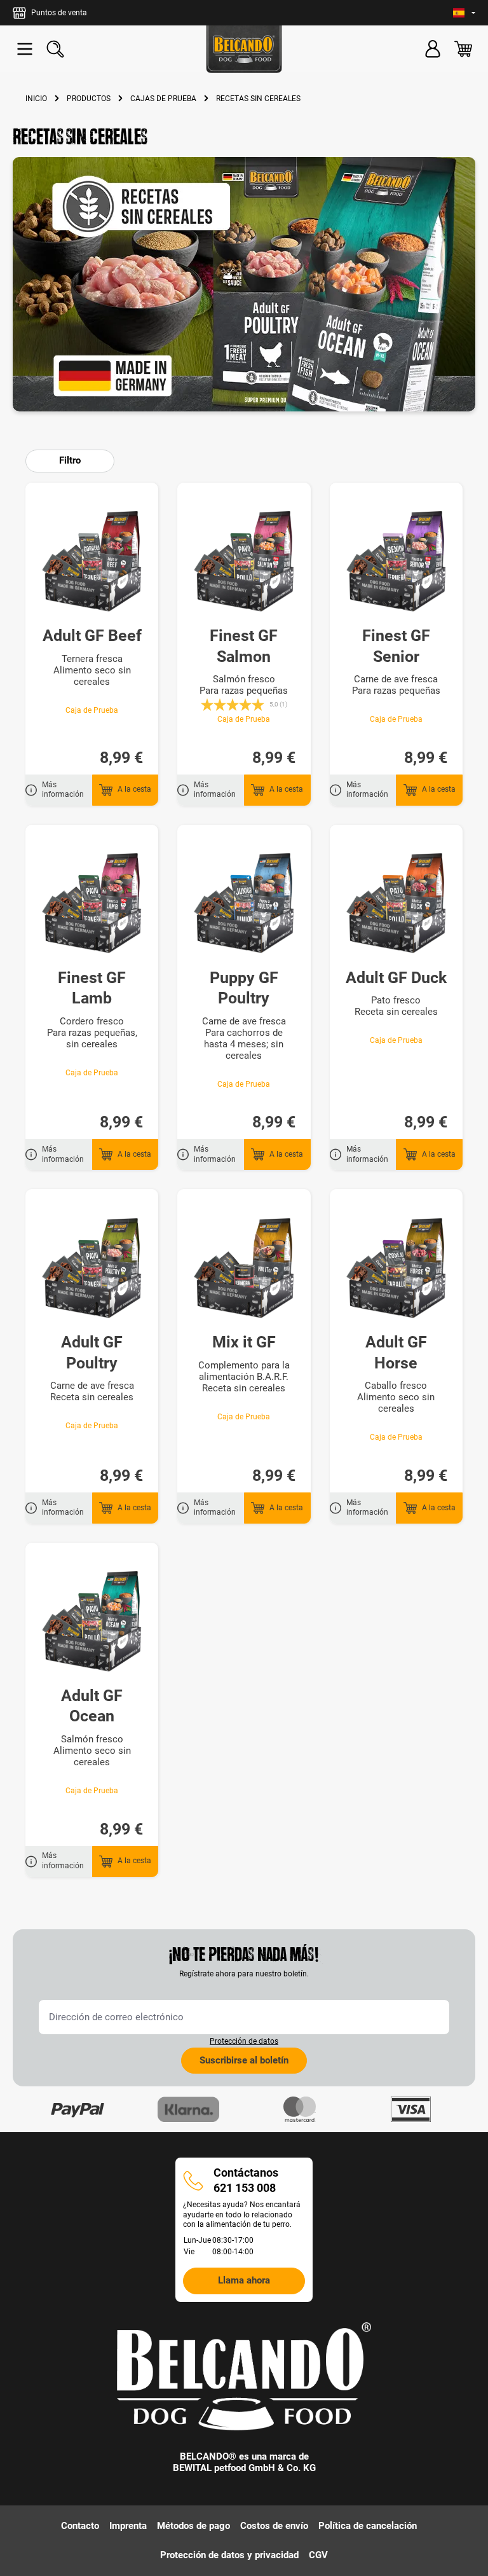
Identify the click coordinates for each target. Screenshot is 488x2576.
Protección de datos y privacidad (229, 2555)
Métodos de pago (193, 2526)
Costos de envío (274, 2526)
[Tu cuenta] (433, 49)
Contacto (80, 2526)
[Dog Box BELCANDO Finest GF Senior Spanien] (396, 561)
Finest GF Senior (396, 646)
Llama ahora (244, 2280)
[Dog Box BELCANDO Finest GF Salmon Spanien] (244, 561)
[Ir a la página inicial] (244, 49)
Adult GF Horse (396, 1353)
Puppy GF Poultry (244, 988)
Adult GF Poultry (92, 1353)
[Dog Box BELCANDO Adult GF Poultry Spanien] (92, 1268)
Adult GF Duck (396, 978)
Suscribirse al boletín (244, 2060)
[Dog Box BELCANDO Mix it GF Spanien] (244, 1268)
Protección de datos (244, 2041)
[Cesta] (463, 49)
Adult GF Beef (92, 636)
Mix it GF (244, 1342)
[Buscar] (55, 49)
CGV (318, 2555)
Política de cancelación (368, 2526)
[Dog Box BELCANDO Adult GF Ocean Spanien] (92, 1622)
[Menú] (25, 49)
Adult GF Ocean (92, 1706)
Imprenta (128, 2526)
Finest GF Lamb (92, 988)
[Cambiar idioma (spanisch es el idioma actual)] (464, 13)
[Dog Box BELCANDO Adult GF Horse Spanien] (396, 1268)
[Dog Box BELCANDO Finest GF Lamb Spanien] (92, 904)
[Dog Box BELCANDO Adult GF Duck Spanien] (396, 904)
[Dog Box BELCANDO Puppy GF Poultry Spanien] (244, 904)
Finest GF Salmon (244, 646)
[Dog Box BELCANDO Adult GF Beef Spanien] (92, 561)
